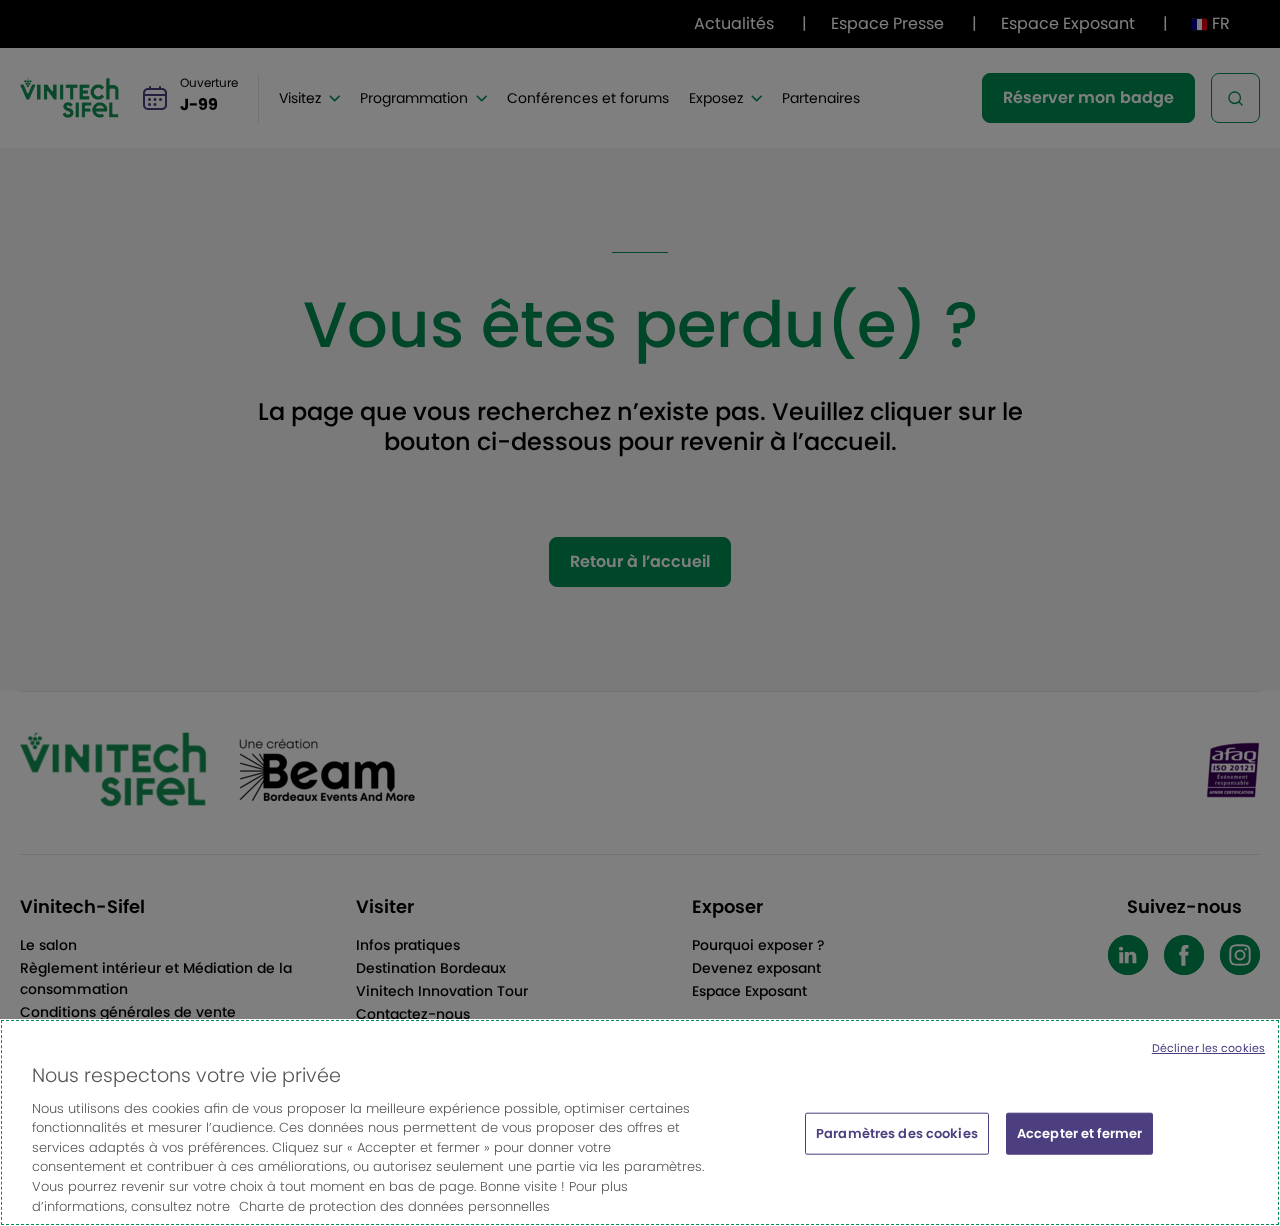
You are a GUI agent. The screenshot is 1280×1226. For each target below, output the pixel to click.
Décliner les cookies (1208, 1048)
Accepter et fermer (1079, 1133)
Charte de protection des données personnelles (394, 1205)
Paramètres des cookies (897, 1133)
